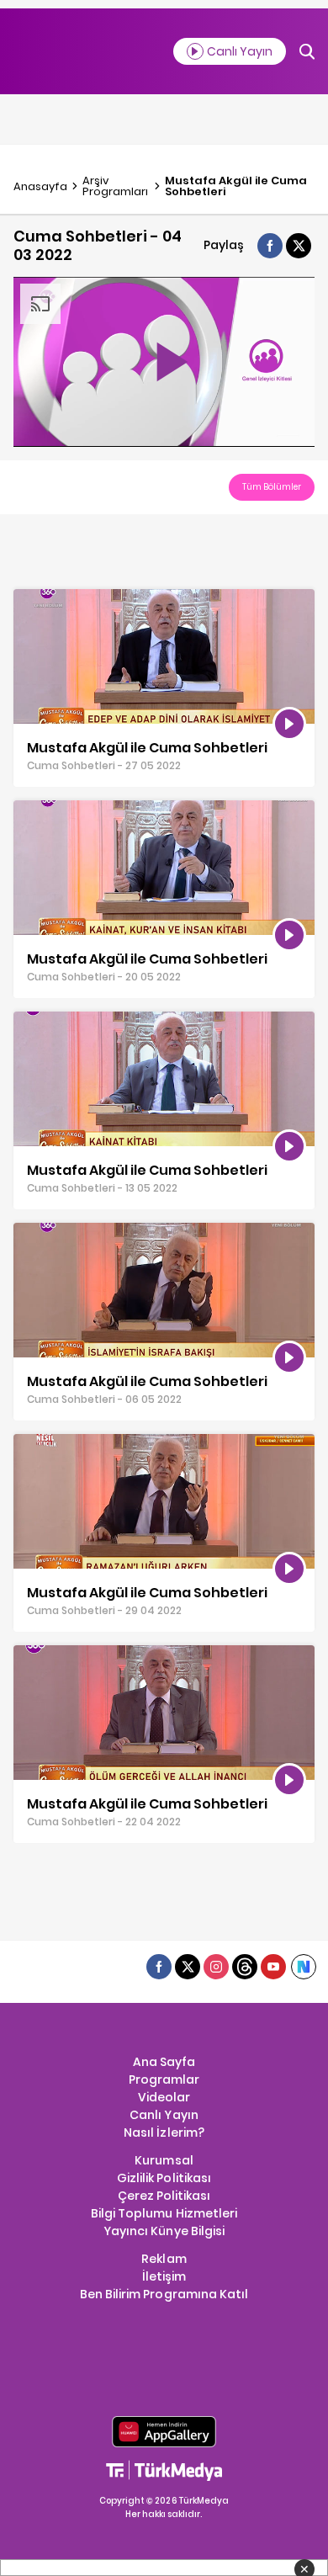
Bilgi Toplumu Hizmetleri (164, 2213)
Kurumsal (164, 2160)
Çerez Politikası (164, 2196)
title (25, 598)
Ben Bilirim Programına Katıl (164, 2294)
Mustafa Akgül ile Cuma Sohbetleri (236, 186)
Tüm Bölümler (272, 487)
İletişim (164, 2276)
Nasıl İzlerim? (164, 2133)
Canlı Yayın (164, 2115)
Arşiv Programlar (115, 186)
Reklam (164, 2259)
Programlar (164, 2079)
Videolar (164, 2097)
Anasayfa (40, 186)
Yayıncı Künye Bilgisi (164, 2231)
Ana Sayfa (164, 2062)
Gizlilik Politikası (164, 2178)
